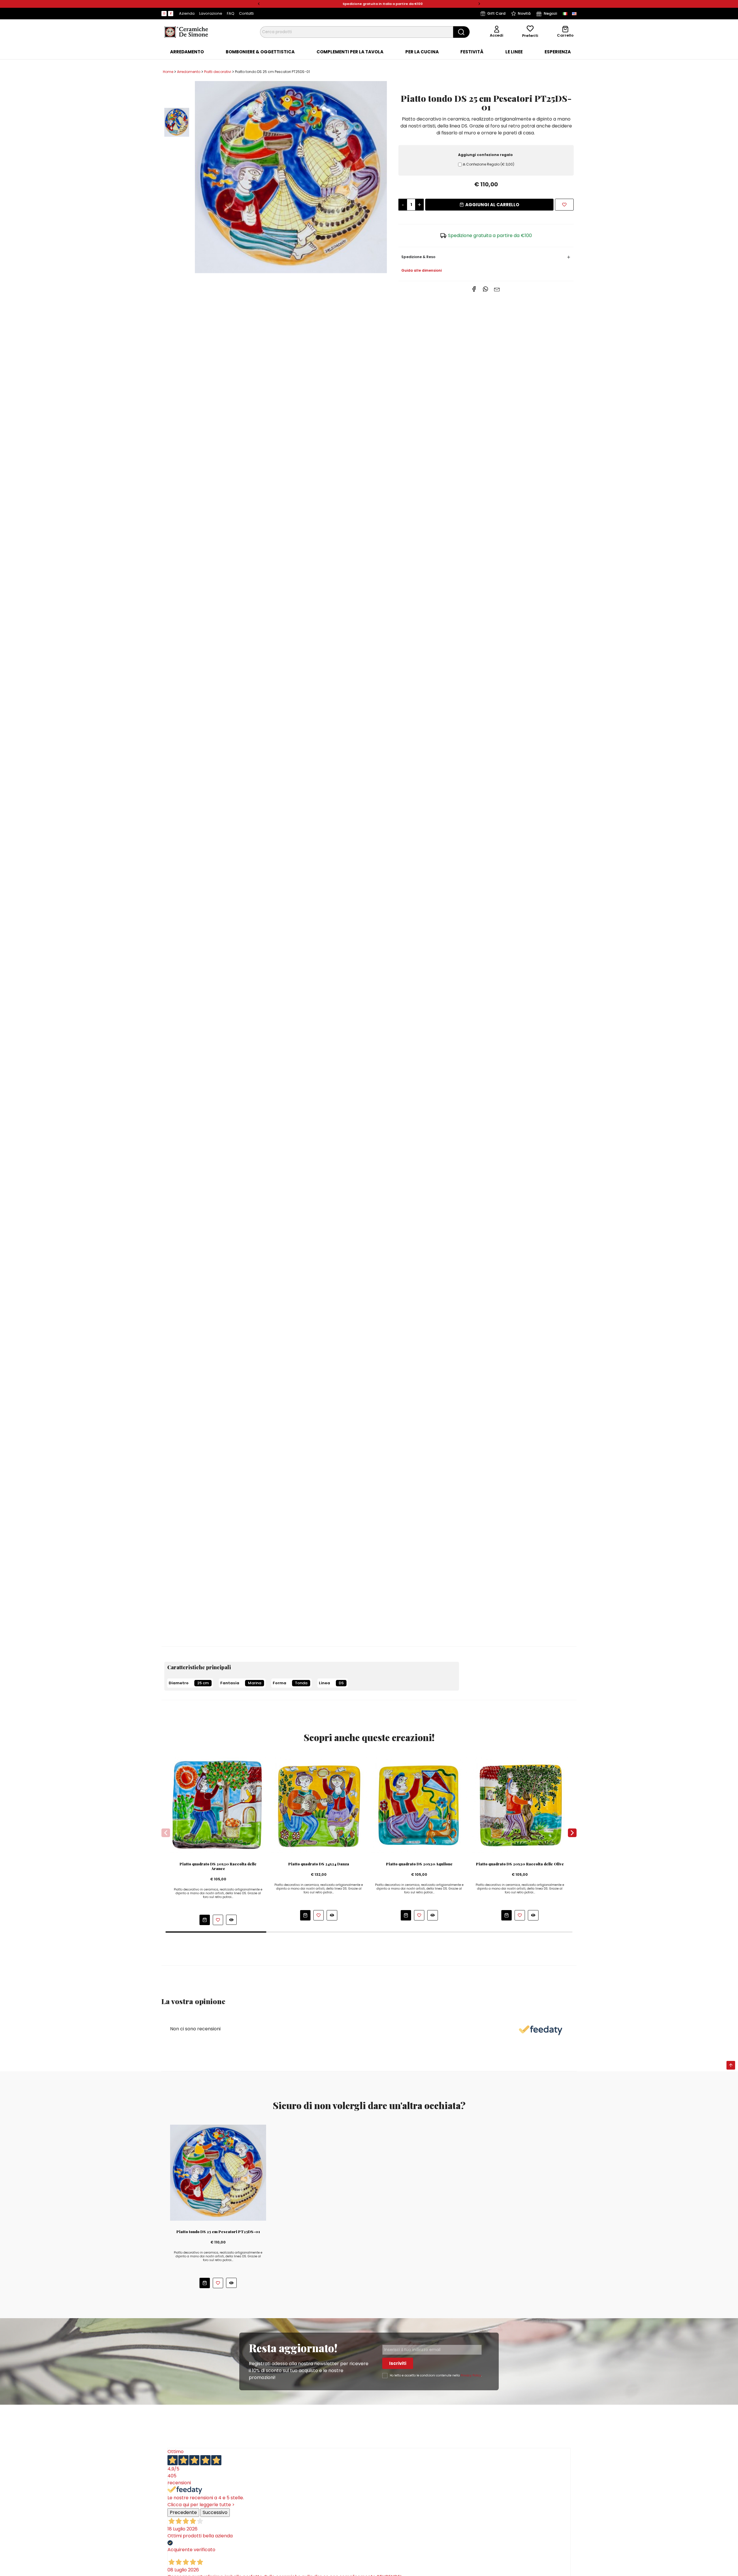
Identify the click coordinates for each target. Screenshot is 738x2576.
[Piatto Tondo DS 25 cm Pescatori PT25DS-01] (291, 177)
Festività (472, 52)
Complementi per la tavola (350, 52)
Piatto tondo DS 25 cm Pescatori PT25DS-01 (218, 2232)
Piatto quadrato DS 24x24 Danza (319, 1864)
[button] (259, 4)
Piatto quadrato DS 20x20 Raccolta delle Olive (520, 1864)
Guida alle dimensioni (421, 270)
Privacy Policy (471, 2375)
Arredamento (187, 52)
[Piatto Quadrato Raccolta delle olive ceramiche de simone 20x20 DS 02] (520, 1805)
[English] (574, 14)
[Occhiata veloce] (231, 1920)
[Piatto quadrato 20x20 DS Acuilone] (419, 1805)
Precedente (183, 2512)
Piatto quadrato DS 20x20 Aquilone (419, 1864)
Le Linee (514, 52)
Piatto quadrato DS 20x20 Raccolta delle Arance (218, 1866)
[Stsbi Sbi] (164, 14)
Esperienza (558, 52)
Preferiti (530, 36)
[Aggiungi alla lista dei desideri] (564, 205)
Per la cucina (422, 52)
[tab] (187, 52)
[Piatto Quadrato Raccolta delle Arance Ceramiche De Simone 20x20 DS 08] (218, 1805)
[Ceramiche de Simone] (186, 32)
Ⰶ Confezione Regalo (488, 164)
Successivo (215, 2512)
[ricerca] (461, 32)
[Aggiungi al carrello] (205, 1920)
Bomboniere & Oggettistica (260, 52)
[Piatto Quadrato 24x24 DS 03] (319, 1805)
